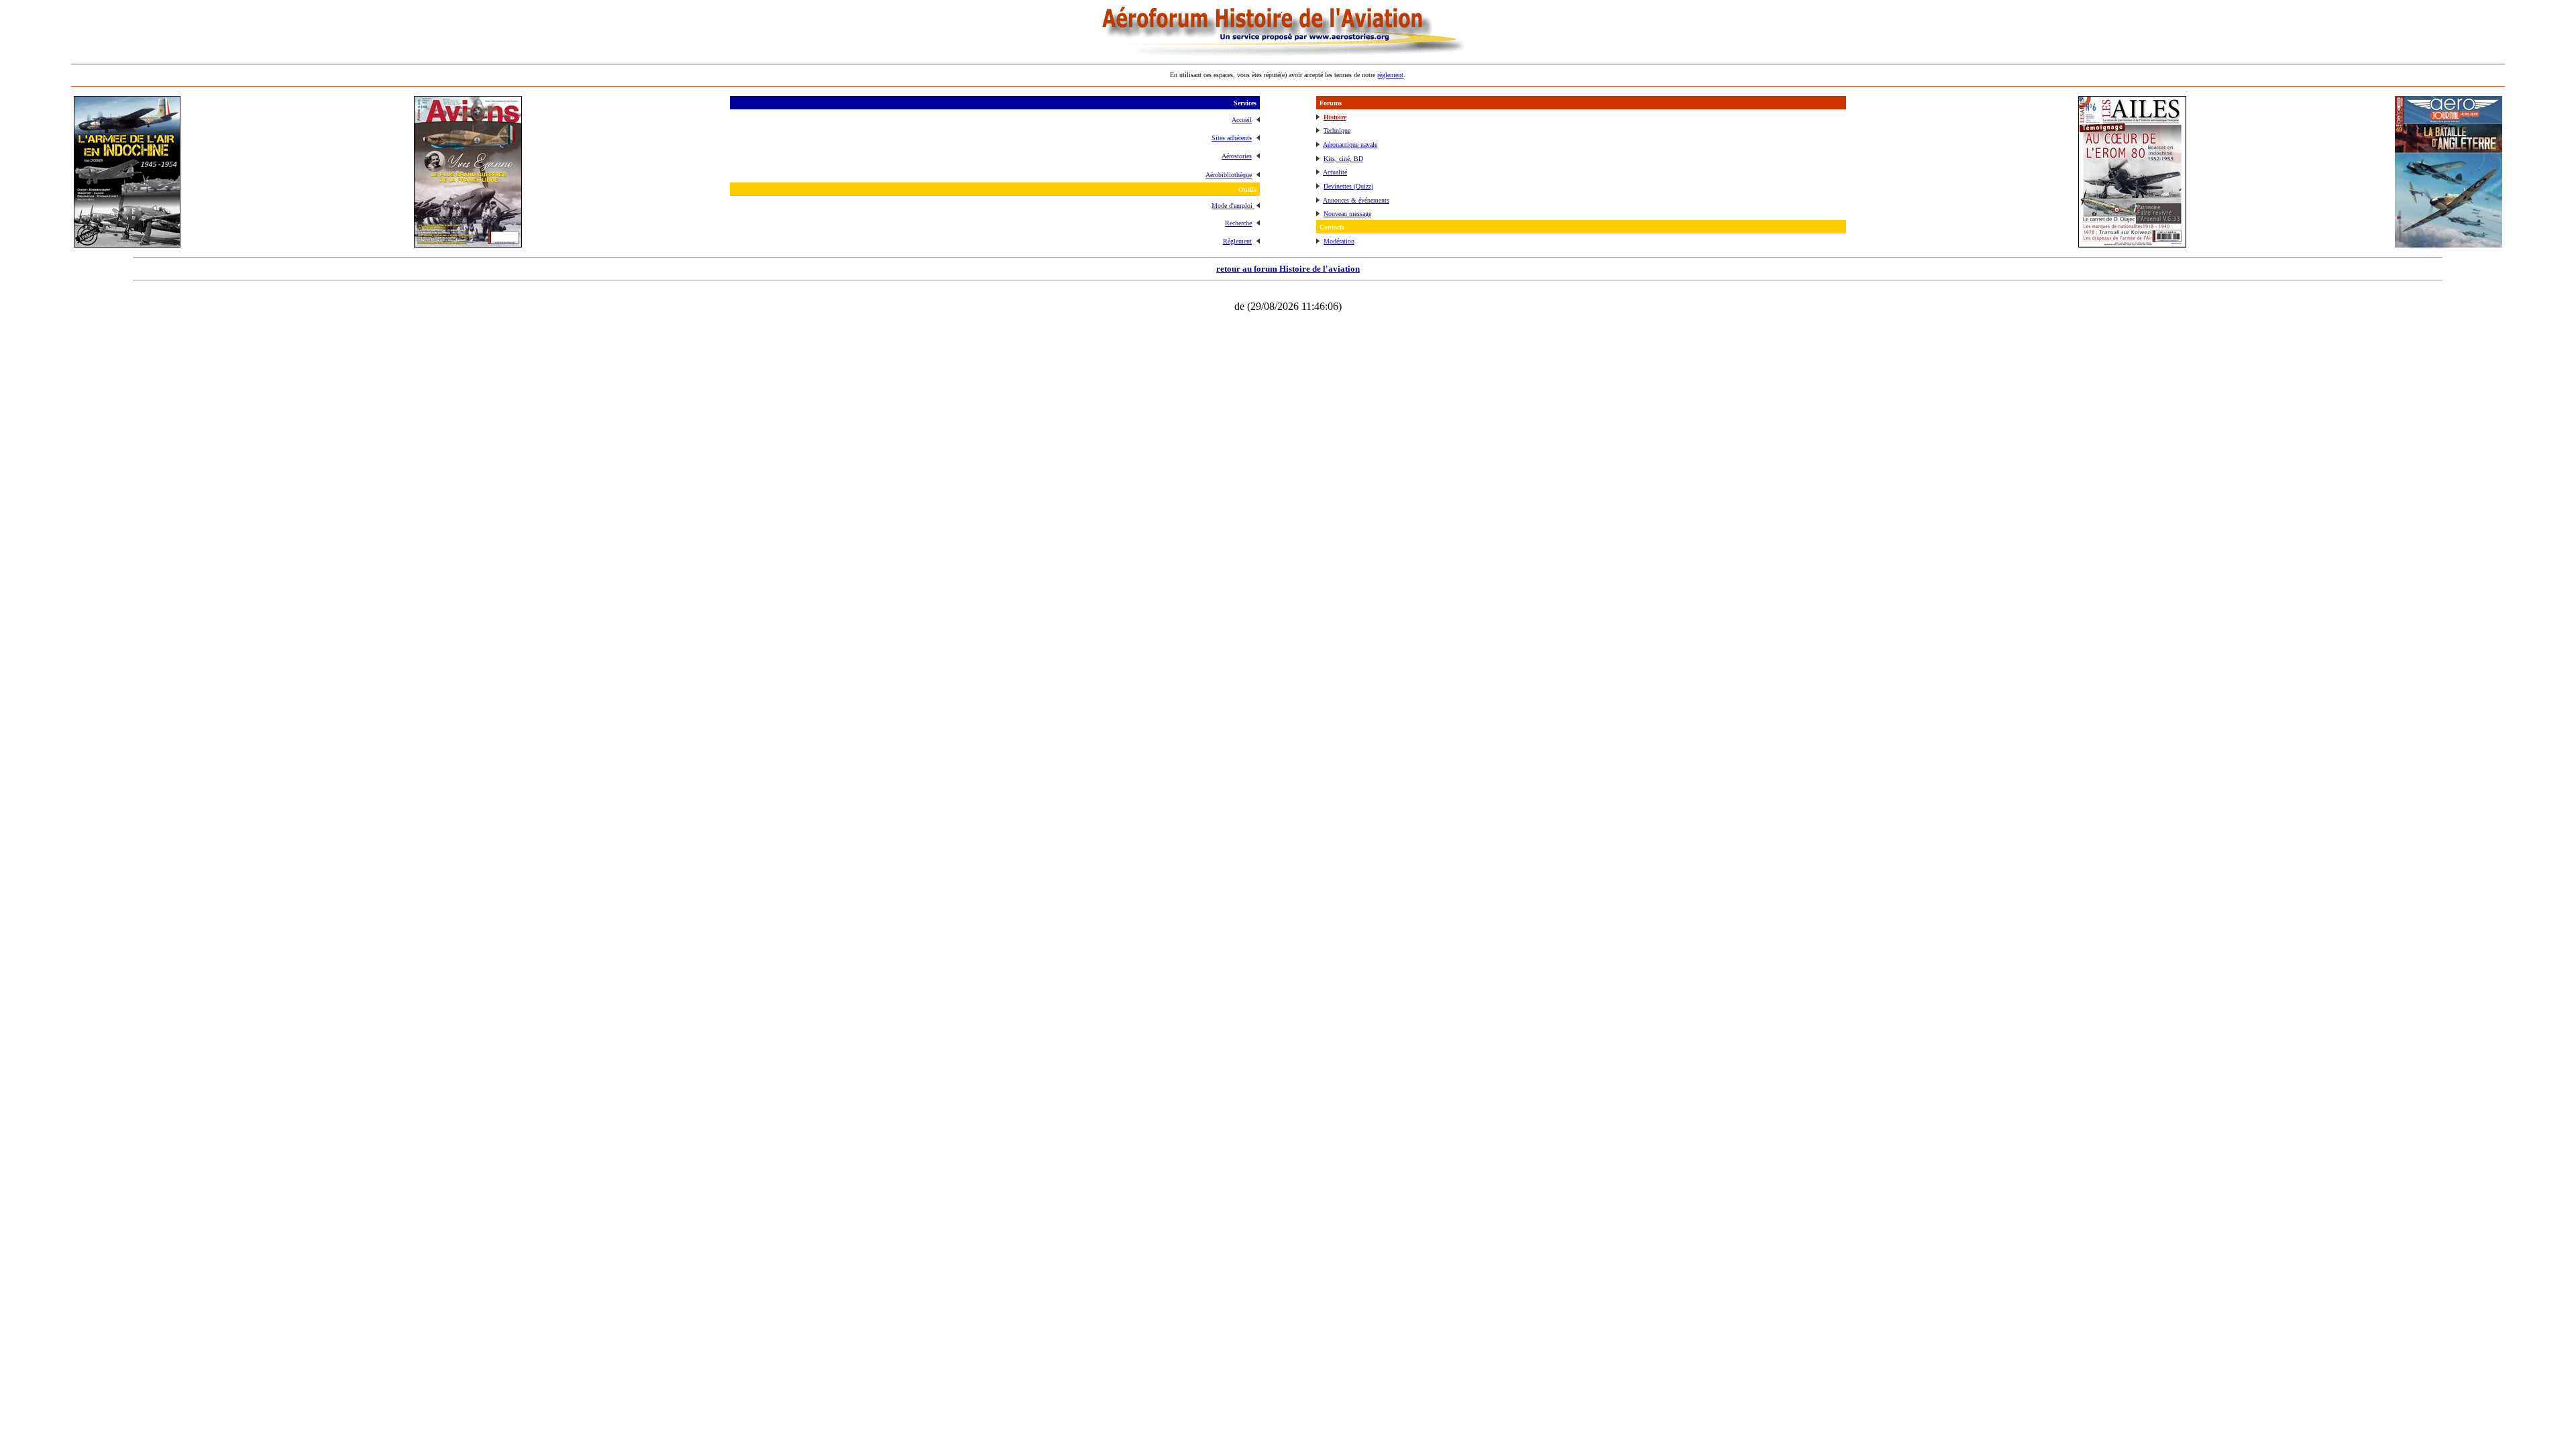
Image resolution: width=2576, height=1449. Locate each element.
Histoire (1335, 117)
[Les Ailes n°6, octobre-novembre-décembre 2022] (2132, 244)
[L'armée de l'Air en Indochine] (127, 244)
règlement (1390, 75)
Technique (1337, 130)
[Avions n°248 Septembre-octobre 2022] (468, 244)
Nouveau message (1347, 214)
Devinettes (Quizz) (1348, 186)
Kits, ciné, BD (1343, 159)
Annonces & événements (1356, 200)
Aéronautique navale (1350, 145)
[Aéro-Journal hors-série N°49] (2449, 244)
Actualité (1335, 172)
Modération (1339, 241)
